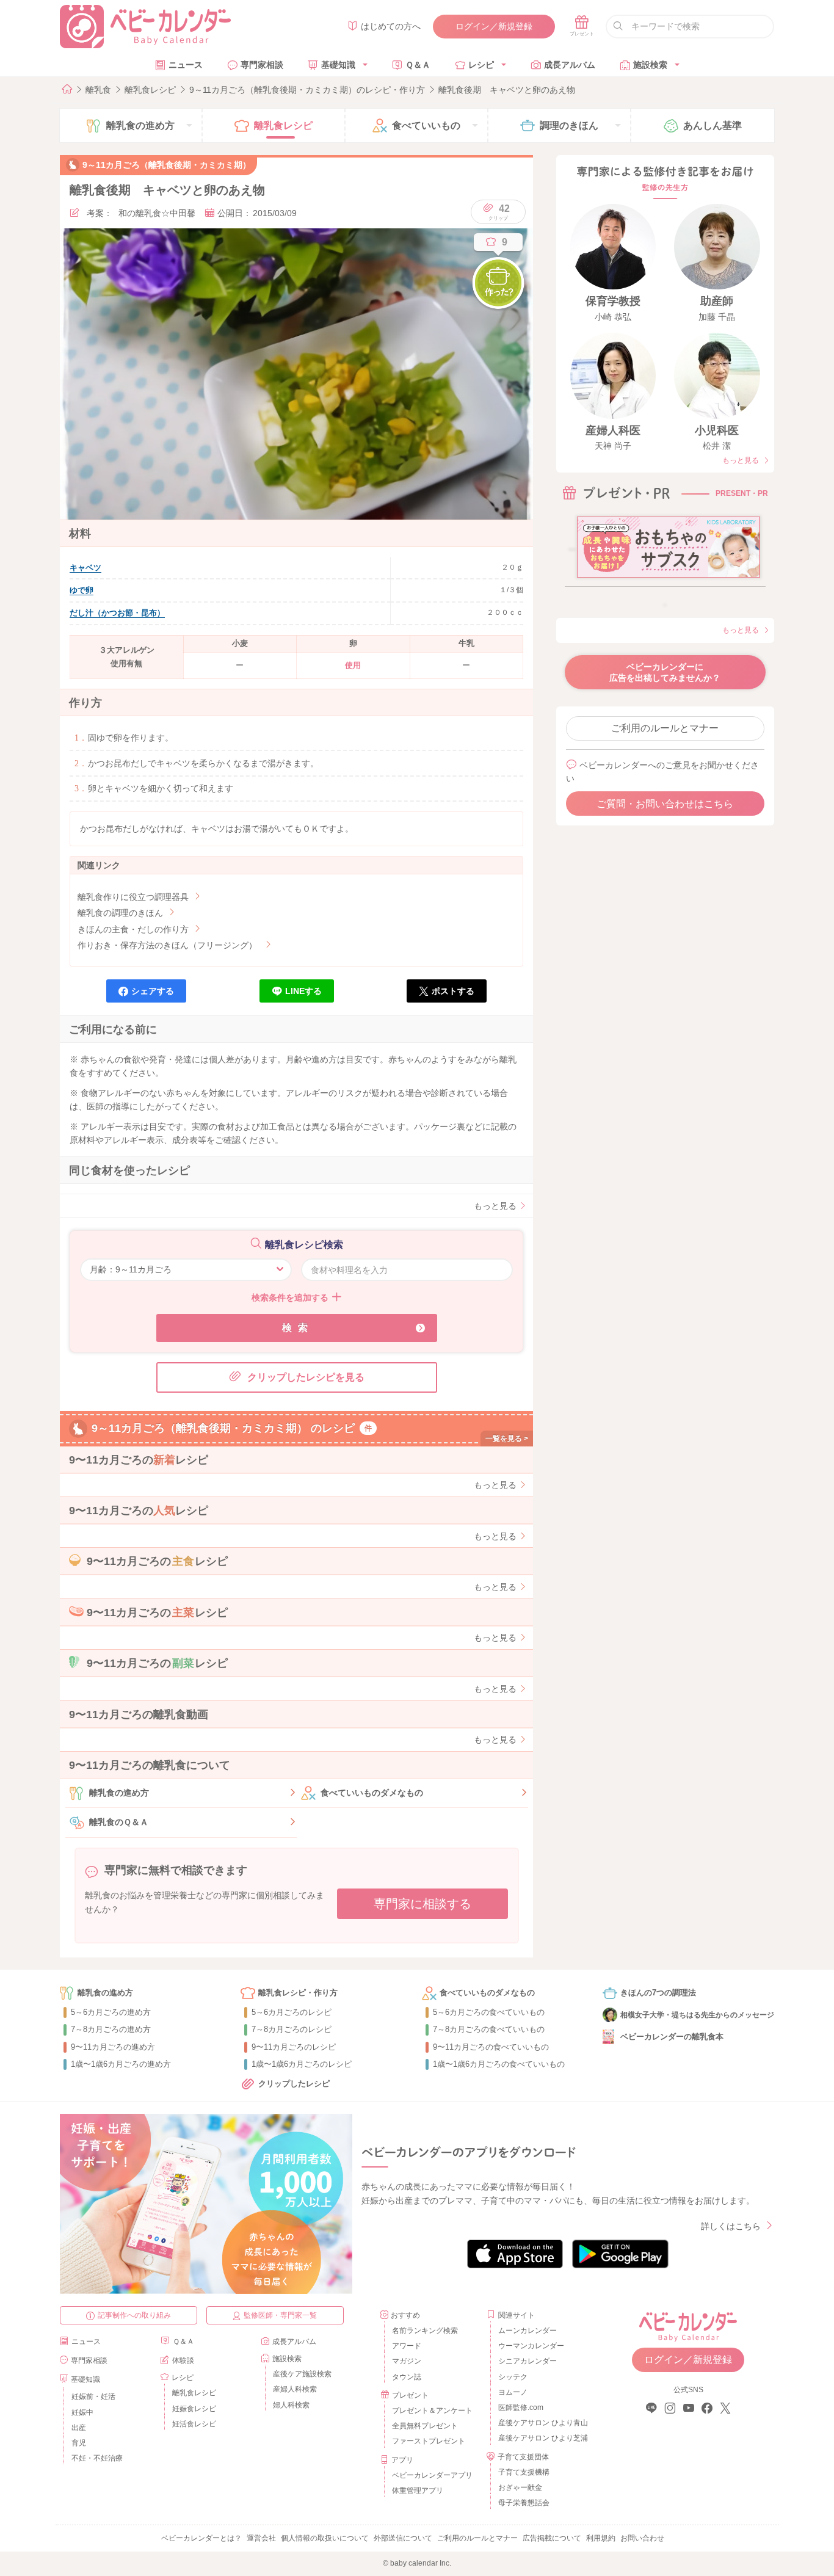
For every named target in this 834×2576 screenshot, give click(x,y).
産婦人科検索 (295, 2389)
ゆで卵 (82, 590)
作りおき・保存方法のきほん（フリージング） (167, 945)
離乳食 (98, 90)
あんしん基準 (713, 125)
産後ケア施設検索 (302, 2374)
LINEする (303, 991)
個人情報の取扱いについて (325, 2538)
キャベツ (85, 568)
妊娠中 (82, 2412)
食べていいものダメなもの (372, 1793)
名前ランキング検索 (425, 2331)
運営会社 (261, 2538)
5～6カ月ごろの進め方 (111, 2012)
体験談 (183, 2360)
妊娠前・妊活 (93, 2396)
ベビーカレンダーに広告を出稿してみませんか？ (665, 672)
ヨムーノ (513, 2392)
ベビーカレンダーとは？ (201, 2538)
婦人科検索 (291, 2405)
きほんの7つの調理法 (658, 1993)
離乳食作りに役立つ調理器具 (133, 897)
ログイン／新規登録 (494, 26)
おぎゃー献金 (520, 2487)
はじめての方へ (391, 26)
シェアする (153, 991)
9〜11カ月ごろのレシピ (294, 2047)
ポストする (453, 991)
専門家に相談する (422, 1904)
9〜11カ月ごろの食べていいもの (491, 2047)
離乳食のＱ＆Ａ (119, 1822)
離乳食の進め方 (119, 1793)
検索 (298, 1328)
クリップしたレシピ (294, 2084)
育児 (79, 2443)
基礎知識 (338, 65)
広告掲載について (552, 2538)
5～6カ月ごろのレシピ (292, 2012)
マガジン (407, 2361)
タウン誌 (407, 2377)
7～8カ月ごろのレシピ (292, 2029)
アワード (407, 2346)
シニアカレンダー (528, 2361)
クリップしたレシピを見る (306, 1377)
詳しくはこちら (731, 2226)
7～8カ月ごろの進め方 (111, 2029)
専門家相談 (262, 65)
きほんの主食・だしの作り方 (133, 929)
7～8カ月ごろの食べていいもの (489, 2029)
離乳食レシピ (150, 90)
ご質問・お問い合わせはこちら (665, 804)
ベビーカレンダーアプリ (432, 2475)
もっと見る (495, 1206)
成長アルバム (570, 65)
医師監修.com (521, 2407)
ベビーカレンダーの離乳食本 (672, 2037)
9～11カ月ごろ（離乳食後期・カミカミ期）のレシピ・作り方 (307, 90)
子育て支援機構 (524, 2472)
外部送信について (403, 2538)
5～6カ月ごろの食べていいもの (489, 2012)
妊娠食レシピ (194, 2409)
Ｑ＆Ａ (418, 65)
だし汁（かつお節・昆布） (117, 613)
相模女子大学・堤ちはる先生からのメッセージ (697, 2015)
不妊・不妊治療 (97, 2458)
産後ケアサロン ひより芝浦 (541, 2438)
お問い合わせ (642, 2538)
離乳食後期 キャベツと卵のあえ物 (507, 90)
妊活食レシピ (194, 2424)
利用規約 (601, 2538)
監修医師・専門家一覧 (280, 2315)
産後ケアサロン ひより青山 (541, 2423)
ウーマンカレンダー (531, 2346)
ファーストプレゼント (429, 2441)
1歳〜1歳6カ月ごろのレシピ (302, 2064)
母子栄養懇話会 (524, 2503)
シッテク (513, 2377)
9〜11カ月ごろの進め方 (113, 2047)
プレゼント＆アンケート (432, 2411)
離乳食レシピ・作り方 (298, 1993)
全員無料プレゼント (425, 2426)
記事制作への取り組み (134, 2315)
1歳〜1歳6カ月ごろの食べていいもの (499, 2064)
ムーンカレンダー (528, 2331)
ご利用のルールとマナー (665, 728)
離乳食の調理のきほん (120, 913)
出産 (79, 2428)
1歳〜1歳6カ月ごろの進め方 (121, 2064)
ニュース (186, 65)
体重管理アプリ (418, 2491)
